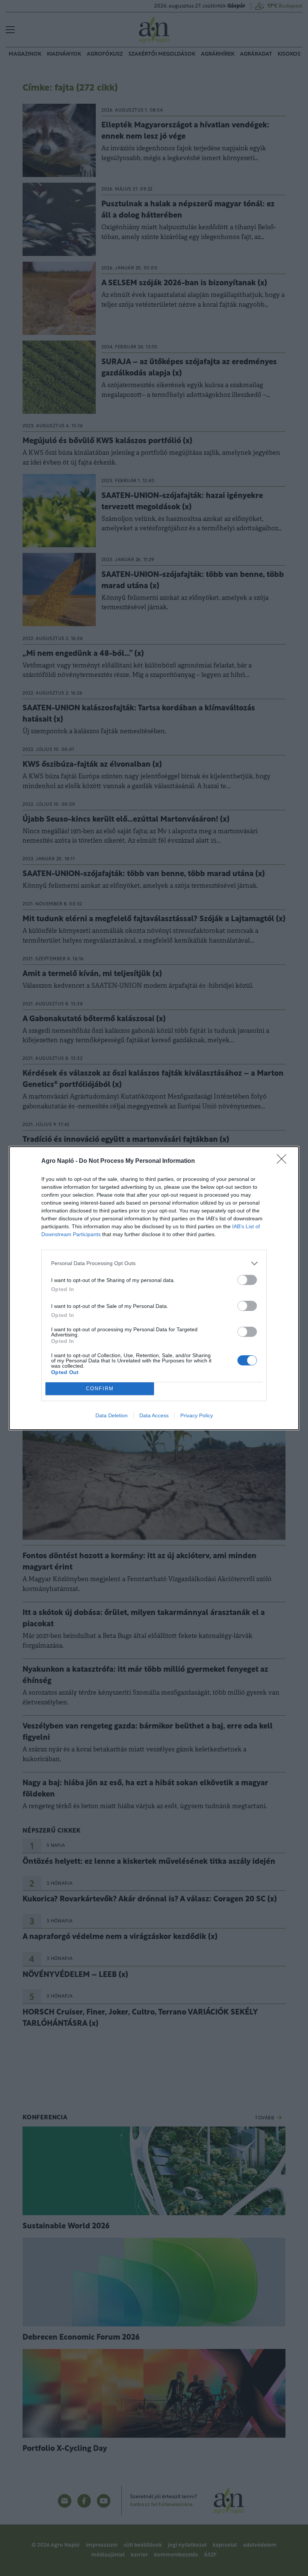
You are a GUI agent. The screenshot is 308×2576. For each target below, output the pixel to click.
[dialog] (154, 1288)
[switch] (247, 1280)
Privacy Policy (197, 1415)
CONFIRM (100, 1389)
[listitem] (154, 1263)
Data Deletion (112, 1415)
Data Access (154, 1415)
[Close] (284, 1161)
